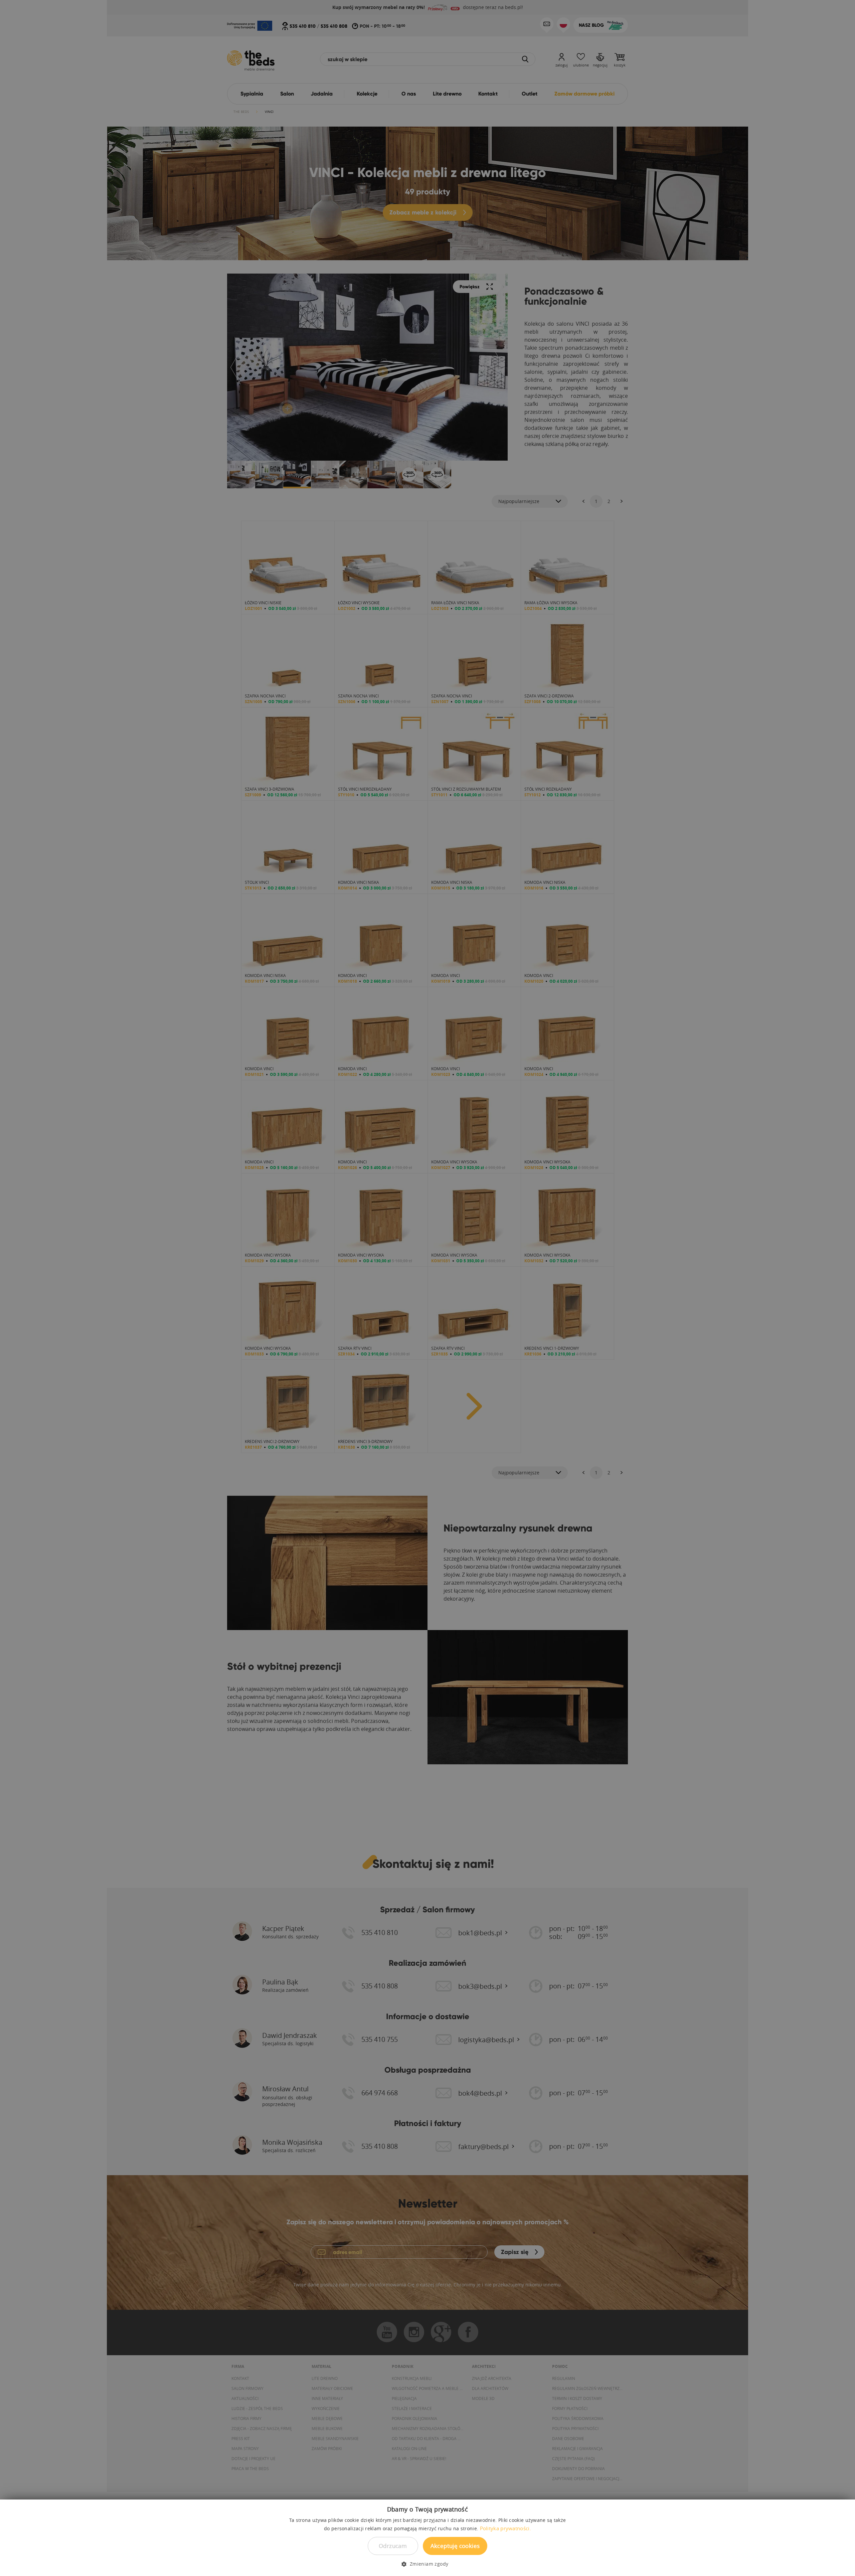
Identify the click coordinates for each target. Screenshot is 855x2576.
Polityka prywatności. (505, 2528)
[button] (427, 2564)
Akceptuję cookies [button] (455, 2546)
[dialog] (427, 1288)
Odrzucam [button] (393, 2546)
